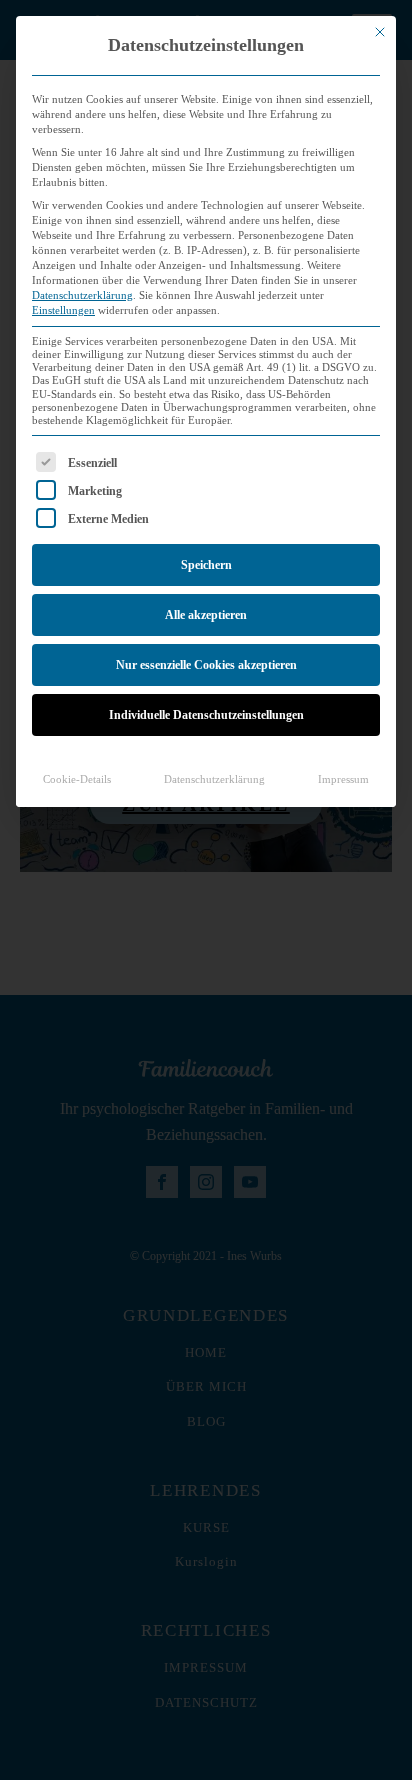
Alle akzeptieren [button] (206, 615)
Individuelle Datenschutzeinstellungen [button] (206, 715)
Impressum (343, 779)
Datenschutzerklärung (82, 295)
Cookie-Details (77, 779)
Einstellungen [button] (63, 310)
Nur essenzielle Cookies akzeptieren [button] (206, 665)
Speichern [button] (206, 565)
